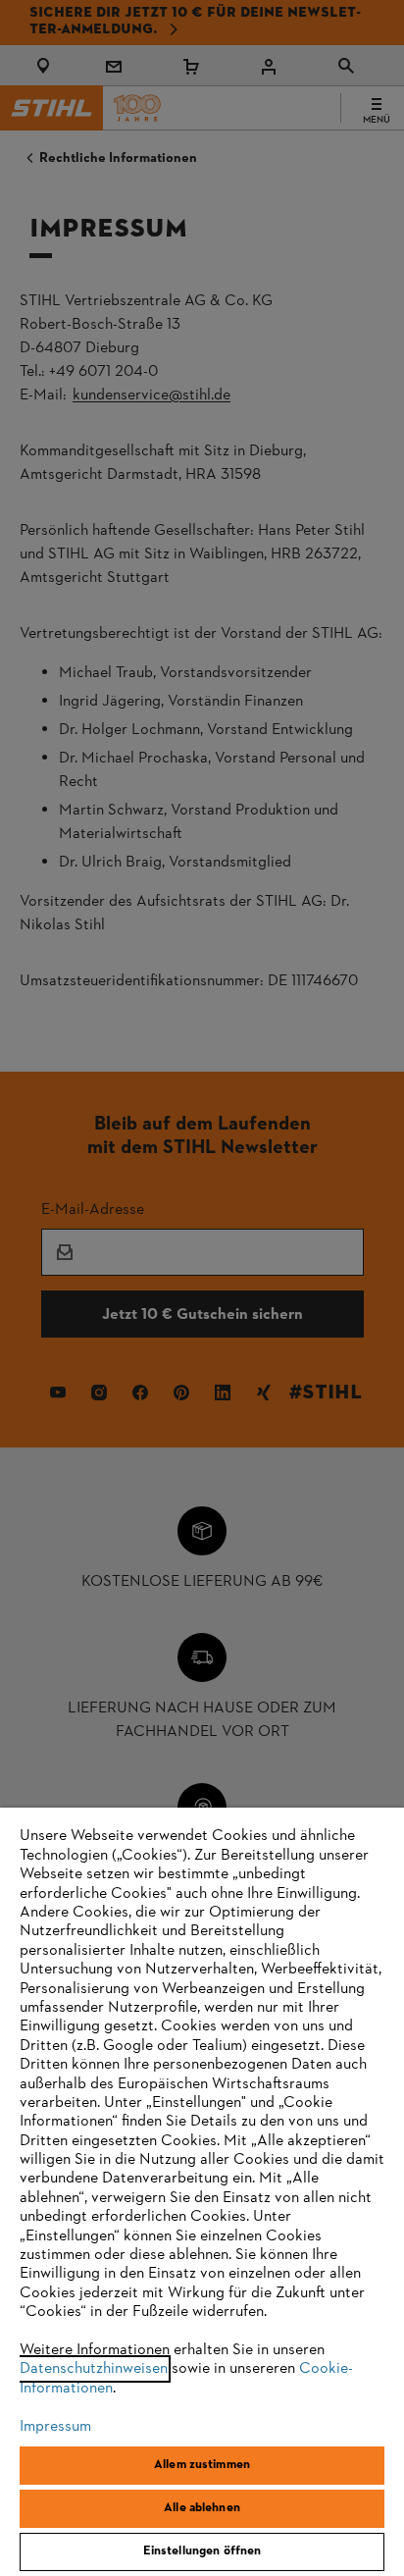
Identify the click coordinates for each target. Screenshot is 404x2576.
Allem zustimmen (202, 2465)
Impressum (55, 2427)
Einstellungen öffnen (202, 2551)
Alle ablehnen (202, 2508)
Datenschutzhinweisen (94, 2369)
